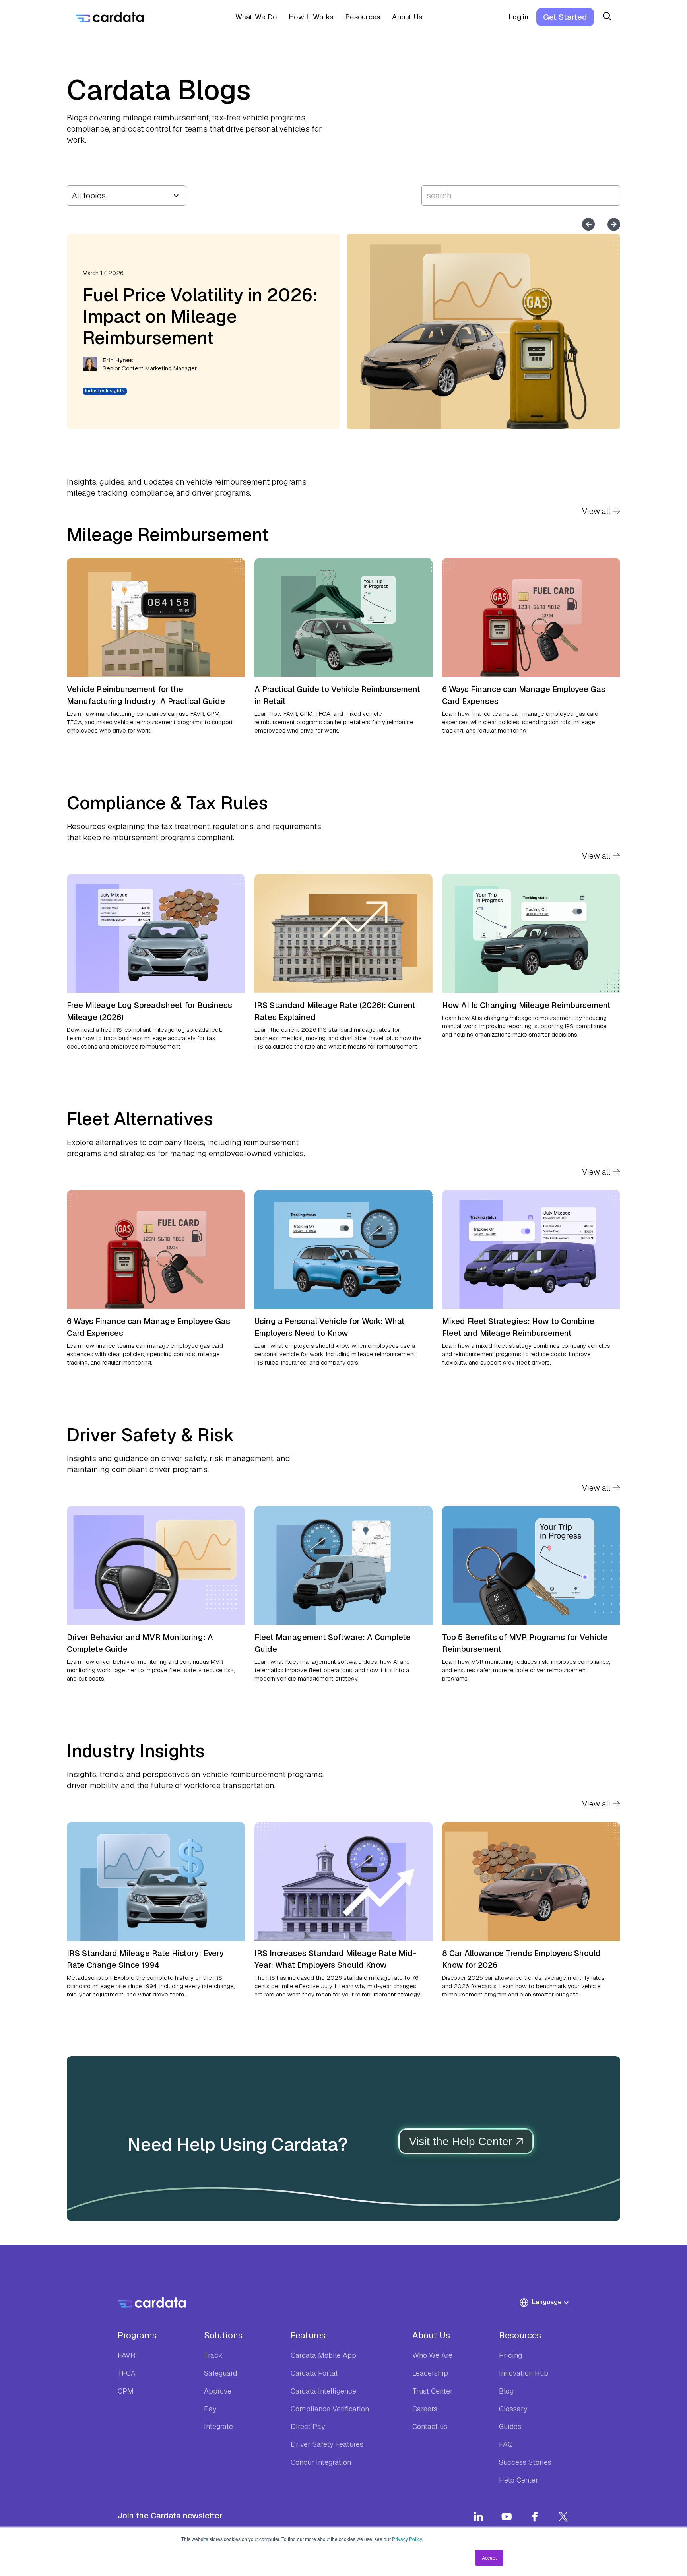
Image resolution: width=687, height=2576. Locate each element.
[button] (253, 17)
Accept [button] (489, 2558)
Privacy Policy (407, 2539)
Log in (518, 17)
